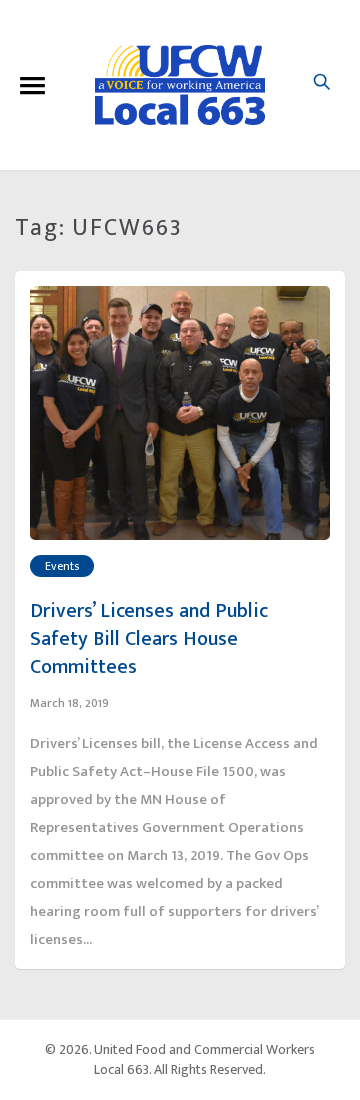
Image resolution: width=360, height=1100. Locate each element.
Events (62, 566)
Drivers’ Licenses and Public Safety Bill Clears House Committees (149, 639)
